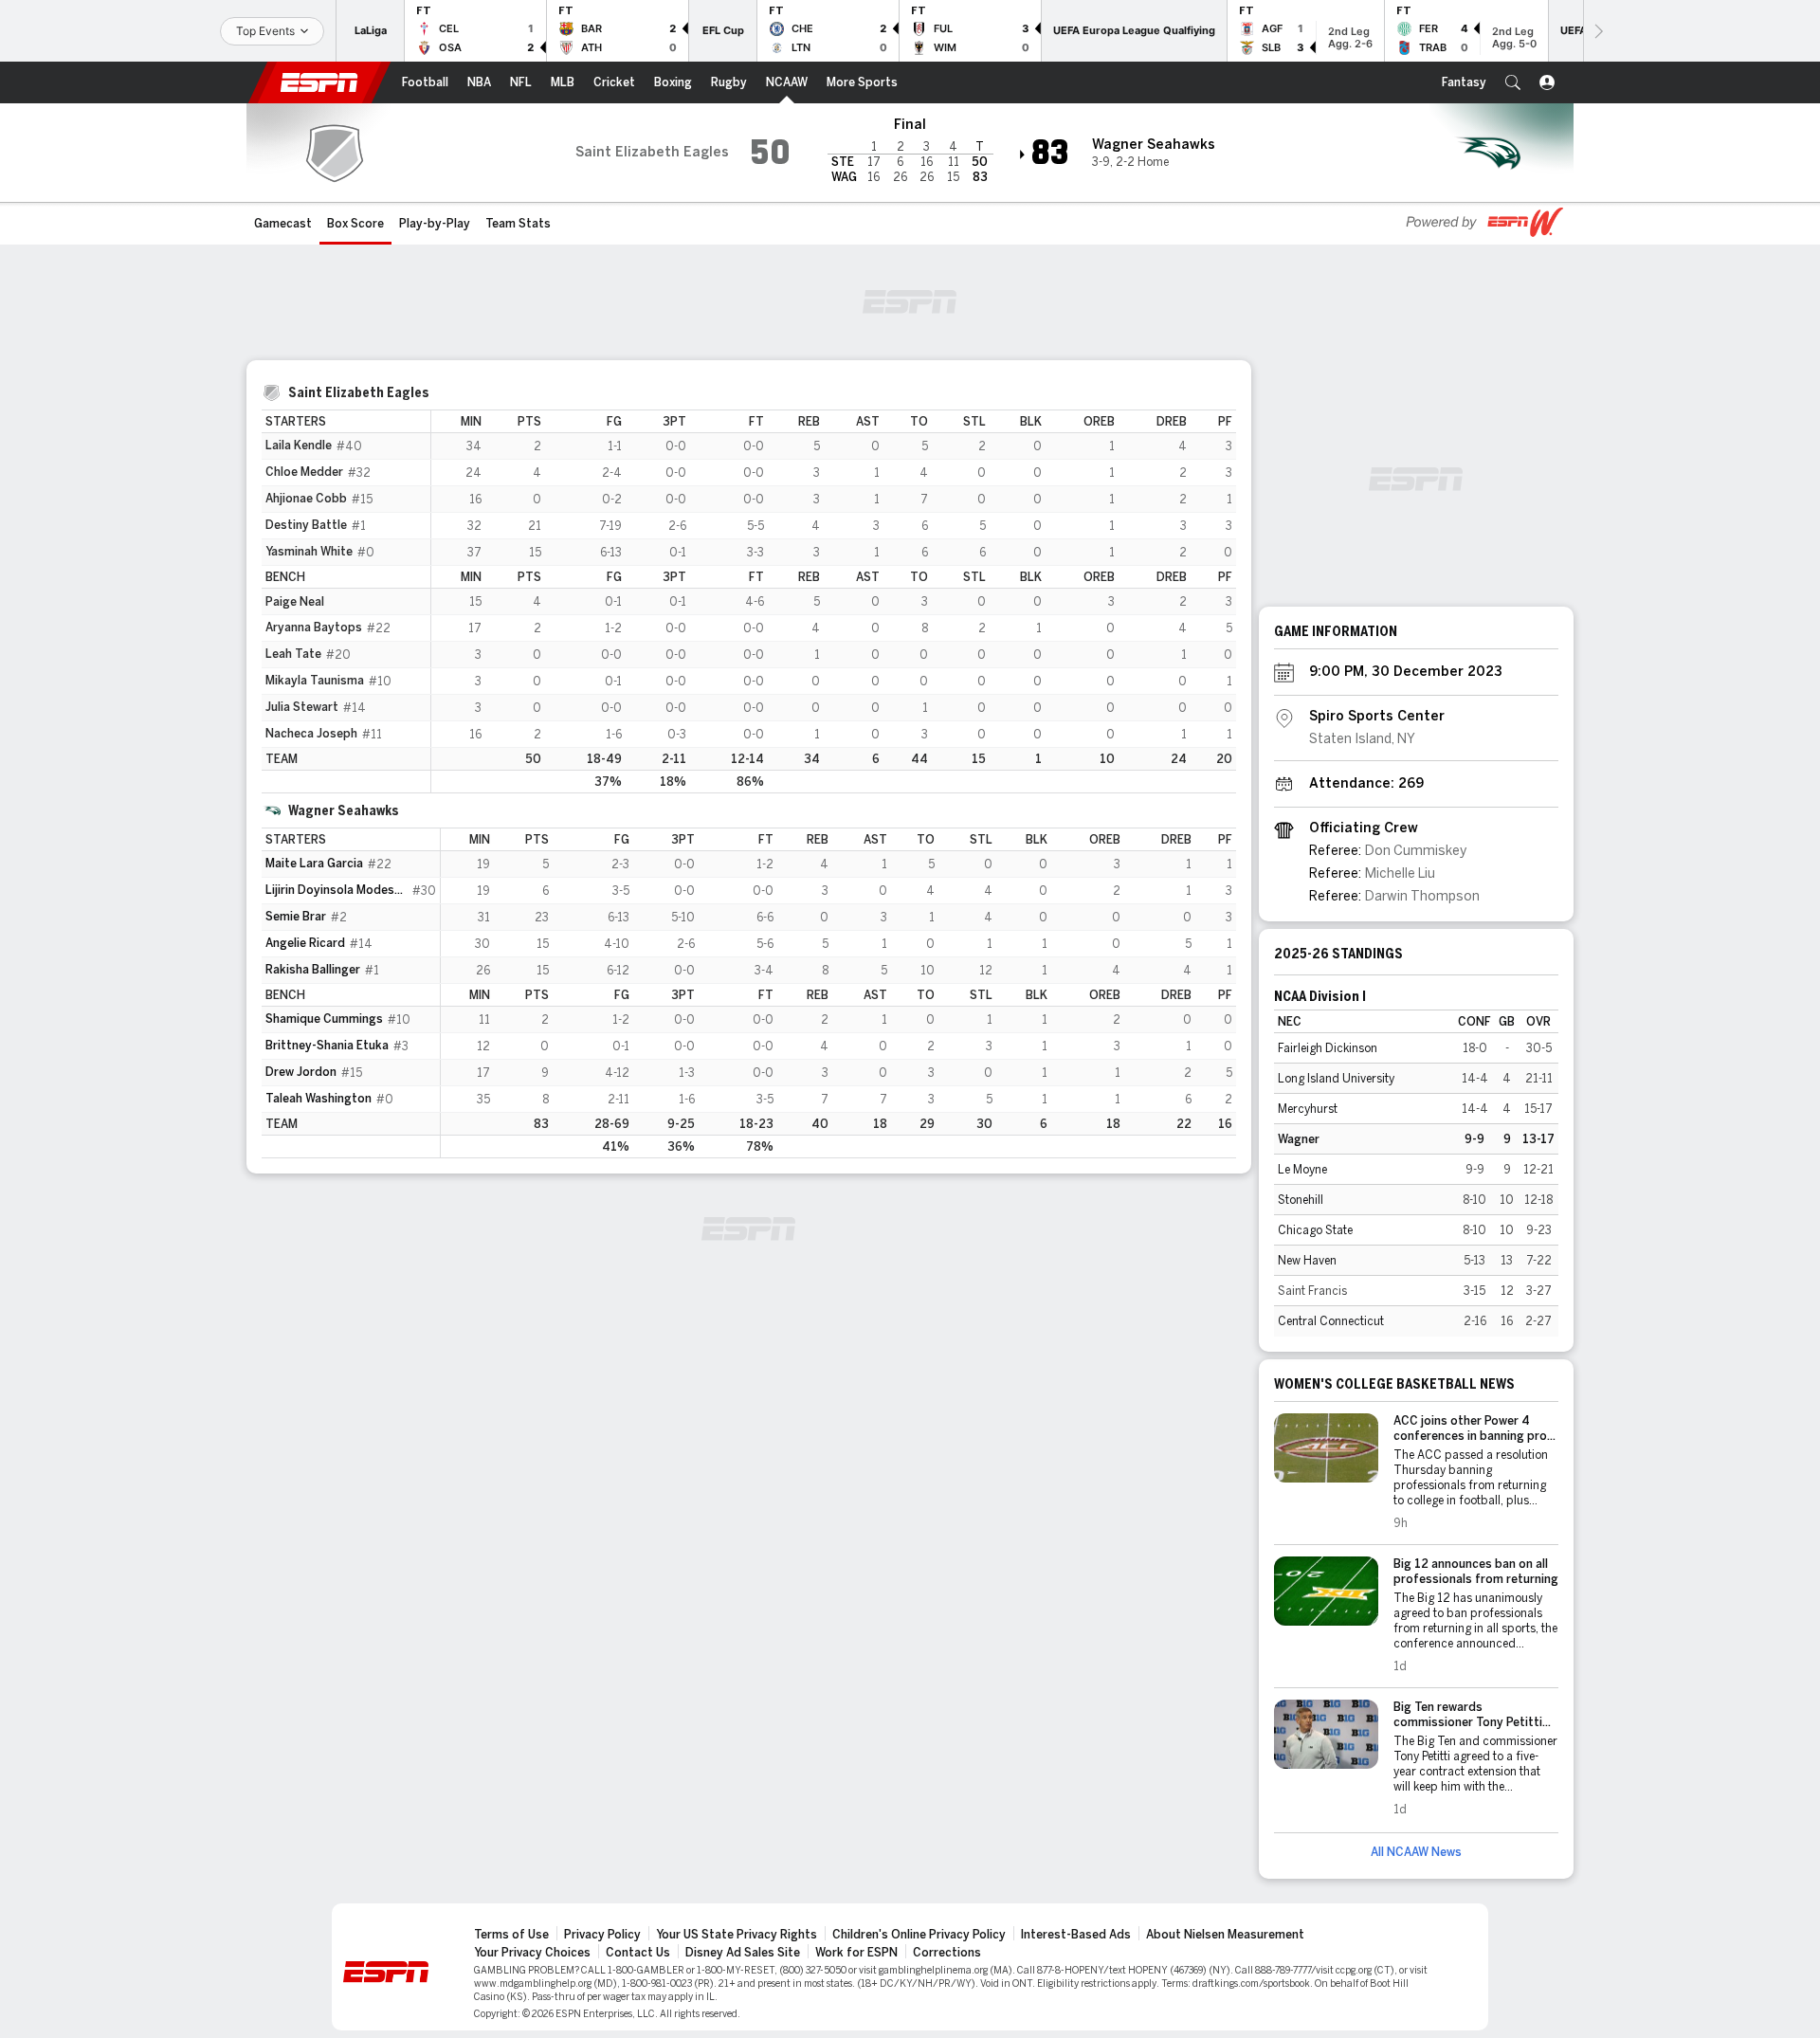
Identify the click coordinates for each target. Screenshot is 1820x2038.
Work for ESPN (856, 1953)
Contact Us (638, 1953)
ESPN (319, 82)
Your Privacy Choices (532, 1953)
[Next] (1597, 31)
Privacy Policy (602, 1935)
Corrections (947, 1953)
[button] (1513, 82)
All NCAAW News (1416, 1852)
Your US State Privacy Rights (737, 1935)
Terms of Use (511, 1935)
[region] (834, 601)
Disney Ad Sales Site (743, 1953)
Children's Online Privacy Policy (919, 1935)
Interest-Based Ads (1076, 1935)
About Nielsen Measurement (1225, 1935)
